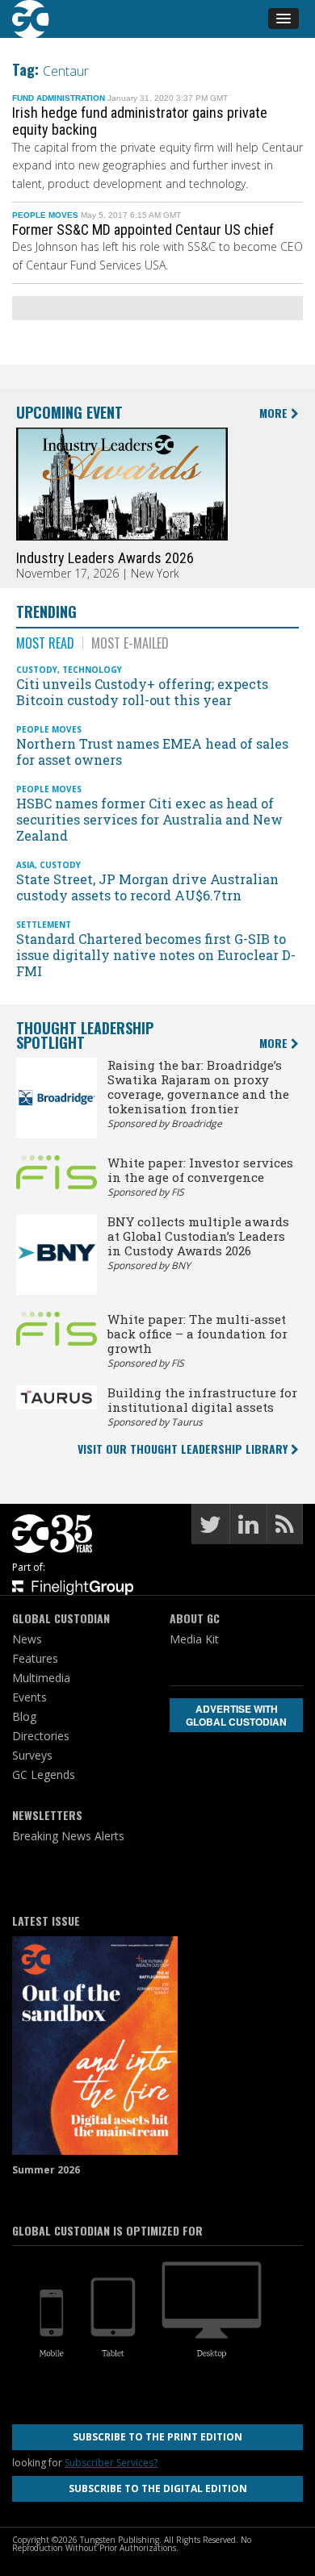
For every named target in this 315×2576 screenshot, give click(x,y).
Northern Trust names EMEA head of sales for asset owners (152, 752)
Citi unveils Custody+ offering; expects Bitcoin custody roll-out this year (142, 692)
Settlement (44, 925)
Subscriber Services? (111, 2463)
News (27, 1639)
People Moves (45, 215)
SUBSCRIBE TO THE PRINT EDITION (157, 2437)
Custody (37, 670)
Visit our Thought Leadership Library (184, 1449)
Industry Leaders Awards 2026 (105, 558)
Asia (25, 865)
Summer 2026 (46, 2170)
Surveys (32, 1755)
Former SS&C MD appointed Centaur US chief (143, 230)
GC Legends (44, 1774)
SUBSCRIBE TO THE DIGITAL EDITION (158, 2488)
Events (29, 1697)
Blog (24, 1716)
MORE (275, 413)
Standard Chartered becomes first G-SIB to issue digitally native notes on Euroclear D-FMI (156, 955)
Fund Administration (59, 98)
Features (35, 1658)
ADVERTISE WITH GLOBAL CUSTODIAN (236, 1715)
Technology (92, 670)
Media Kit (194, 1639)
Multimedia (41, 1678)
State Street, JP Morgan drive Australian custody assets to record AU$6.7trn (147, 887)
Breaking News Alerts (68, 1836)
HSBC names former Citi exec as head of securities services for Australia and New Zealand (149, 819)
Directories (41, 1736)
